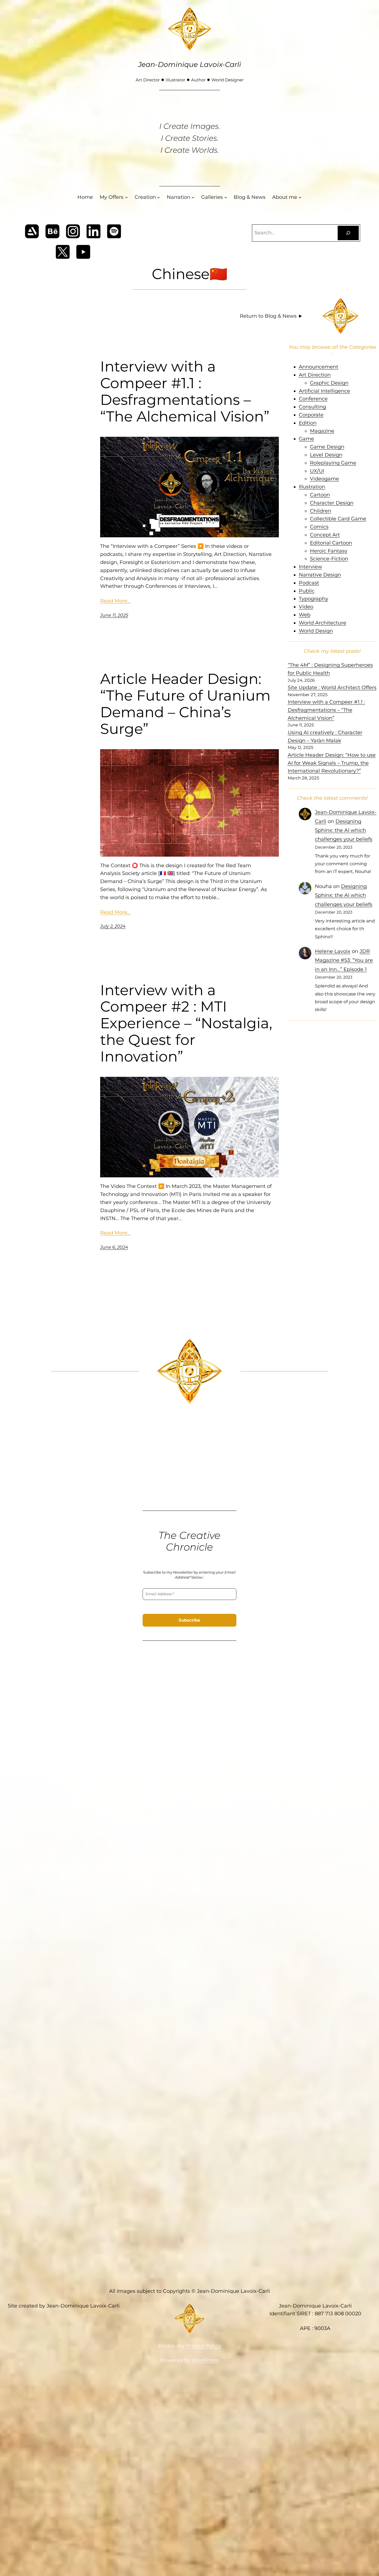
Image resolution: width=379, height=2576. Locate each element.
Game (306, 439)
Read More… (115, 601)
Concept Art (325, 535)
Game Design (327, 447)
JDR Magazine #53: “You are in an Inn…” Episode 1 (344, 960)
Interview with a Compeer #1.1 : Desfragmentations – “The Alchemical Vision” (185, 391)
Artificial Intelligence (324, 391)
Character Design (332, 503)
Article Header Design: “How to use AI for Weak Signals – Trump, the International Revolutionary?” (332, 763)
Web (305, 615)
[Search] (348, 233)
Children (321, 511)
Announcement (319, 367)
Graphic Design (329, 383)
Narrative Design (320, 575)
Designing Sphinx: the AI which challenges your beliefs (344, 830)
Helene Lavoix (333, 951)
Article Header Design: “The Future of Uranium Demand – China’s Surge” (185, 704)
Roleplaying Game (333, 463)
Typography (314, 599)
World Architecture (323, 623)
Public (307, 591)
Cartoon (320, 495)
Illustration (312, 487)
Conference (313, 399)
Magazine (322, 431)
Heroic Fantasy (329, 551)
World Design (316, 631)
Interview (310, 567)
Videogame (324, 479)
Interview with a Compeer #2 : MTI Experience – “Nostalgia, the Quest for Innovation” (186, 1023)
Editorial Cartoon (331, 543)
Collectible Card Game (338, 519)
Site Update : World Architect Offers (332, 688)
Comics (319, 527)
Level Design (326, 455)
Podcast (309, 583)
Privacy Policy (204, 2346)
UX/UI (317, 471)
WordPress (205, 2360)
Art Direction (315, 375)
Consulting (312, 407)
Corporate (311, 415)
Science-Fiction (329, 559)
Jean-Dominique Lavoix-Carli (190, 64)
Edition (308, 423)
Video (306, 607)
